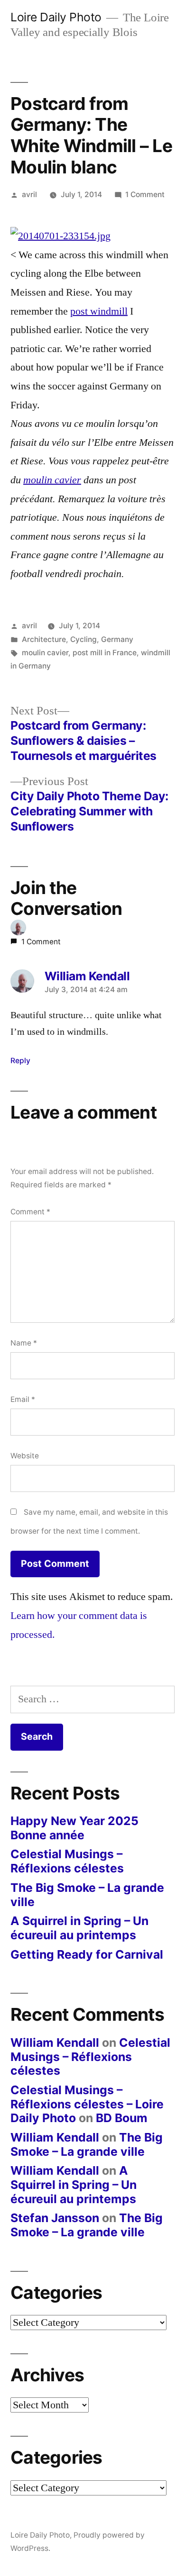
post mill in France (105, 653)
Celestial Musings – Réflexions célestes (67, 1861)
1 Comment (145, 194)
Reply (20, 1061)
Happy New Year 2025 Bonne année (74, 1828)
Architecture (44, 639)
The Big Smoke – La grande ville (87, 1895)
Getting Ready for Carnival (87, 1954)
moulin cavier (52, 480)
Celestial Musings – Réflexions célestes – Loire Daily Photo (87, 2104)
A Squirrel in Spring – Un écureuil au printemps (79, 1928)
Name (24, 1343)
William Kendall (55, 2043)
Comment (30, 1212)
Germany (117, 639)
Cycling (83, 639)
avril (29, 194)
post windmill (99, 311)
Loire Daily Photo (56, 17)
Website (25, 1456)
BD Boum (122, 2118)
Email (23, 1399)
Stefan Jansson (55, 2218)
